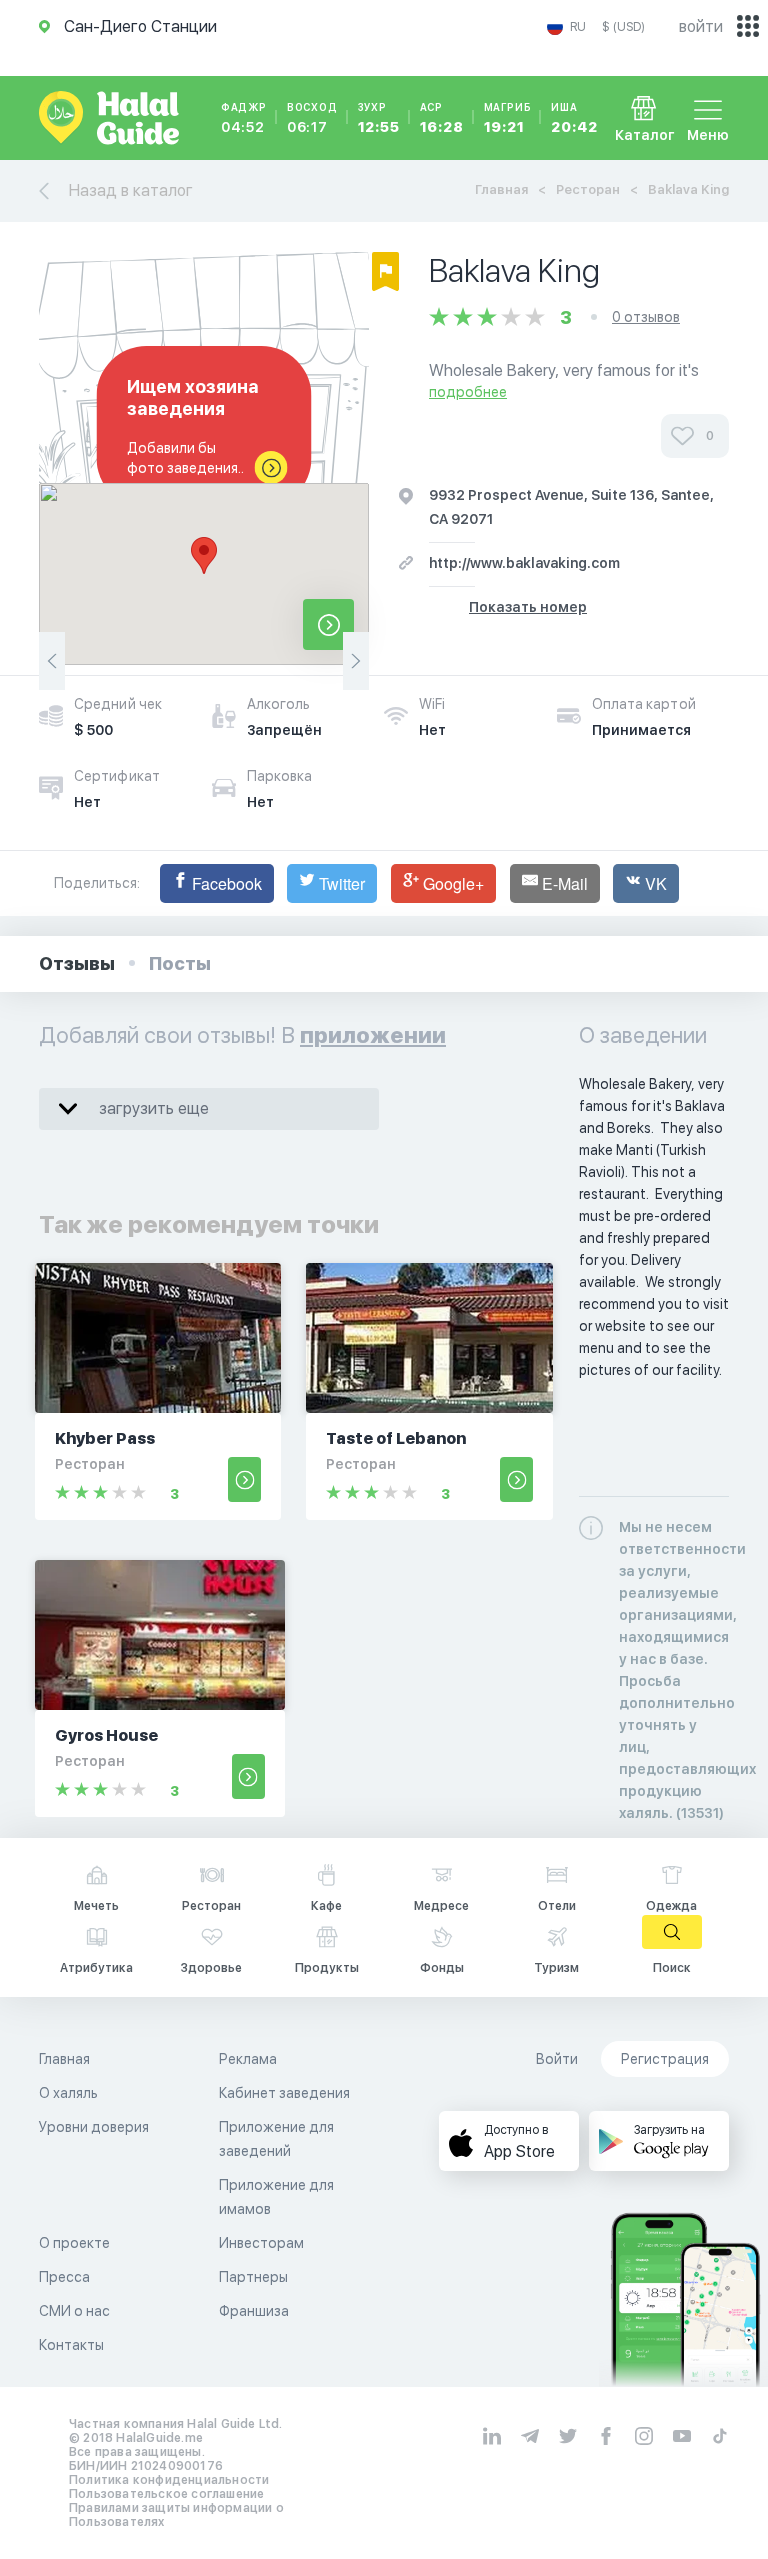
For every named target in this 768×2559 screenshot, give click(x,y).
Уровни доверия (94, 2127)
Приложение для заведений (276, 2139)
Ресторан (588, 189)
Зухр (379, 118)
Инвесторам (261, 2243)
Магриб (508, 118)
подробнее (468, 392)
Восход (312, 118)
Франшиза (254, 2311)
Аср (442, 118)
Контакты (71, 2345)
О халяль (68, 2093)
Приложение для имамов (276, 2197)
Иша (574, 118)
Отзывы (77, 963)
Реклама (248, 2059)
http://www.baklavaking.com (524, 563)
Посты (180, 963)
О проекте (74, 2243)
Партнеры (253, 2277)
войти (701, 26)
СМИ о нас (74, 2311)
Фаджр (244, 118)
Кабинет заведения (284, 2093)
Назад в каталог (131, 190)
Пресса (64, 2277)
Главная (501, 189)
